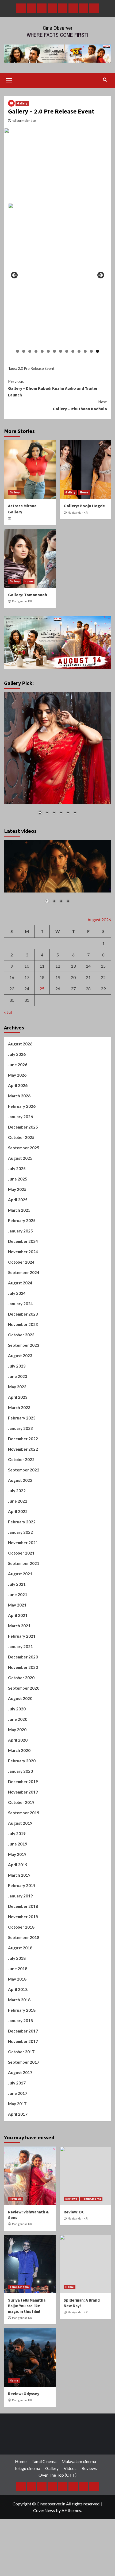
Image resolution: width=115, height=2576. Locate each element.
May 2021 (17, 1605)
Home (84, 492)
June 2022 (18, 1501)
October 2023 (21, 1335)
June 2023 (18, 1376)
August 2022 (20, 1480)
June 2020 (18, 1719)
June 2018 (18, 1969)
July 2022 (17, 1491)
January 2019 (20, 1896)
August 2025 (20, 1158)
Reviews (16, 2199)
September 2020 (24, 1688)
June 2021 (18, 1595)
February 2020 (22, 1761)
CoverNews (44, 2510)
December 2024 (23, 1241)
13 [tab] (91, 351)
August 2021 (20, 1574)
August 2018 (20, 1948)
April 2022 (18, 1511)
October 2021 (21, 1553)
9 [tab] (67, 351)
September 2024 (24, 1272)
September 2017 (24, 2062)
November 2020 (23, 1667)
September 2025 (24, 1148)
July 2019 (17, 1833)
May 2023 (17, 1387)
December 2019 (23, 1782)
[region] (57, 277)
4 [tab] (36, 351)
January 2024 (20, 1304)
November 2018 (23, 1917)
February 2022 (22, 1522)
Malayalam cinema (79, 2461)
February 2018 (22, 2010)
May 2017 (17, 2104)
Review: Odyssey (24, 2394)
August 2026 (20, 1044)
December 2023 (23, 1314)
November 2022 (23, 1449)
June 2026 (18, 1065)
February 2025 (22, 1220)
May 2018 (17, 1979)
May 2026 (17, 1075)
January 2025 (20, 1231)
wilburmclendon (24, 121)
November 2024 (23, 1252)
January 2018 (20, 2021)
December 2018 (23, 1906)
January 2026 (20, 1117)
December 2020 (23, 1657)
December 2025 (23, 1127)
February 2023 (22, 1418)
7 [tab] (54, 351)
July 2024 (17, 1293)
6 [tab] (48, 351)
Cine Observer (58, 28)
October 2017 (21, 2052)
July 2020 (17, 1709)
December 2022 (23, 1439)
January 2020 (20, 1771)
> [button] (100, 275)
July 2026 (17, 1054)
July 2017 (17, 2083)
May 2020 (17, 1730)
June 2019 (18, 1844)
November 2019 (23, 1792)
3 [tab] (30, 351)
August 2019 (20, 1823)
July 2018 (17, 1958)
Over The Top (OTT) (57, 2475)
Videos (70, 2468)
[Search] (105, 80)
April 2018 (18, 1989)
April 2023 (18, 1397)
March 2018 (19, 2000)
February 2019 (22, 1885)
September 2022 (24, 1470)
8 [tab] (61, 351)
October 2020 (21, 1678)
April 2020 (18, 1740)
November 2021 (23, 1543)
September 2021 (24, 1563)
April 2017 (18, 2114)
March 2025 (19, 1210)
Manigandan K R (78, 513)
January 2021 (20, 1646)
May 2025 (17, 1189)
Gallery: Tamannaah (28, 595)
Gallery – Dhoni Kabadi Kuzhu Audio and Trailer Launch (53, 388)
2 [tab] (24, 351)
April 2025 (18, 1200)
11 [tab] (79, 351)
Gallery (22, 103)
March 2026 (19, 1096)
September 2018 (24, 1937)
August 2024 (20, 1283)
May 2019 (17, 1854)
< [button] (15, 275)
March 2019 (19, 1875)
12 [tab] (85, 351)
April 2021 (18, 1615)
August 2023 (20, 1356)
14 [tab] (97, 351)
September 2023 (24, 1345)
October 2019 (21, 1802)
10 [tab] (73, 351)
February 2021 (22, 1636)
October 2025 (21, 1137)
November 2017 (23, 2041)
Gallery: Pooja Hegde (84, 506)
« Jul (8, 1012)
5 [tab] (42, 351)
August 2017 (20, 2072)
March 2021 (19, 1626)
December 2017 (23, 2031)
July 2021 (17, 1584)
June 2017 (18, 2093)
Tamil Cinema (91, 2199)
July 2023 (17, 1366)
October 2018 (21, 1927)
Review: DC (74, 2212)
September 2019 (24, 1813)
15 (103, 966)
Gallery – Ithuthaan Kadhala (80, 405)
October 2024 (21, 1262)
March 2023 (19, 1407)
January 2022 (20, 1532)
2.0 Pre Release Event (36, 368)
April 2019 (18, 1865)
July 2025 (17, 1169)
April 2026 (18, 1085)
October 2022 (21, 1459)
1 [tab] (18, 351)
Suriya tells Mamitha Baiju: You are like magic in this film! (27, 2306)
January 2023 (20, 1428)
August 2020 (20, 1698)
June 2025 (18, 1179)
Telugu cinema (27, 2468)
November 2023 (23, 1324)
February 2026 (22, 1106)
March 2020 (19, 1750)
